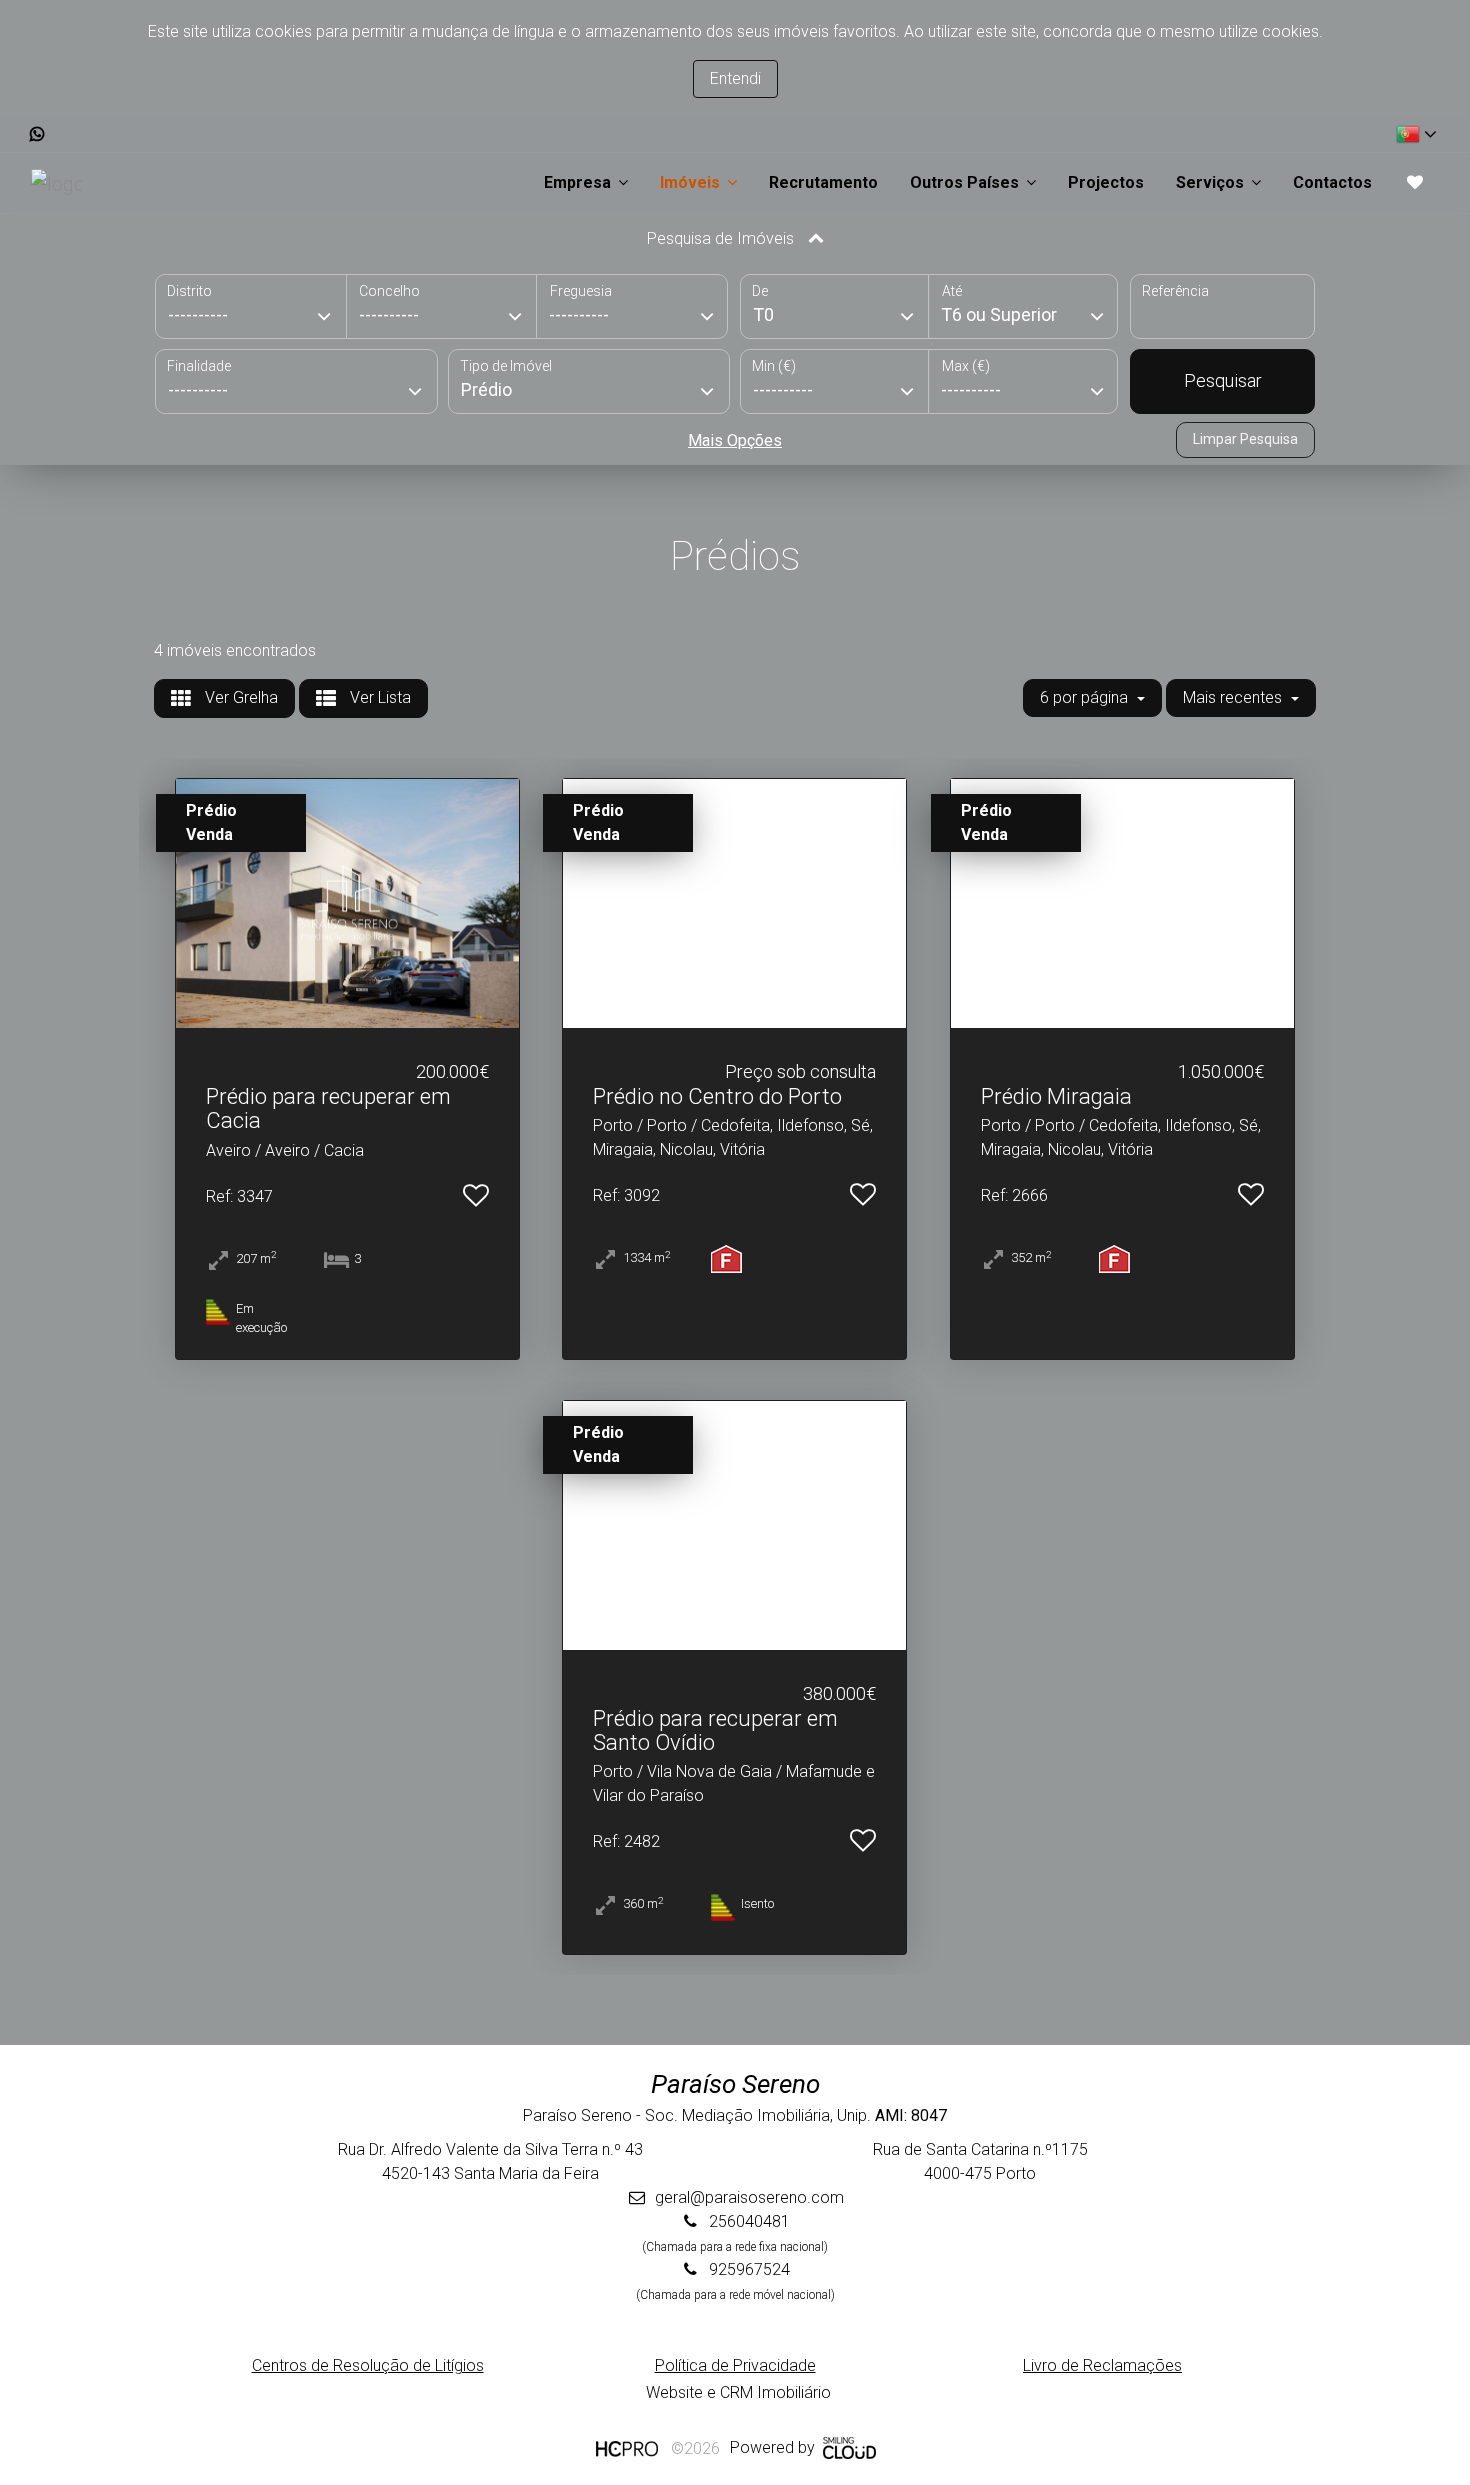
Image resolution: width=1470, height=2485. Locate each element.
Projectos (1106, 182)
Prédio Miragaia (1056, 1096)
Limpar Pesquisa (1245, 439)
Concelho (389, 291)
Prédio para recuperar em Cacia (328, 1108)
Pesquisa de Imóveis (722, 238)
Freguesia (581, 291)
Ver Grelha (239, 697)
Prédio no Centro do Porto (717, 1096)
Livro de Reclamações (1102, 2365)
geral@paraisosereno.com (749, 2197)
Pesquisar (1223, 380)
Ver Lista (378, 697)
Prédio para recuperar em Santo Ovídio (715, 1730)
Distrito (189, 291)
